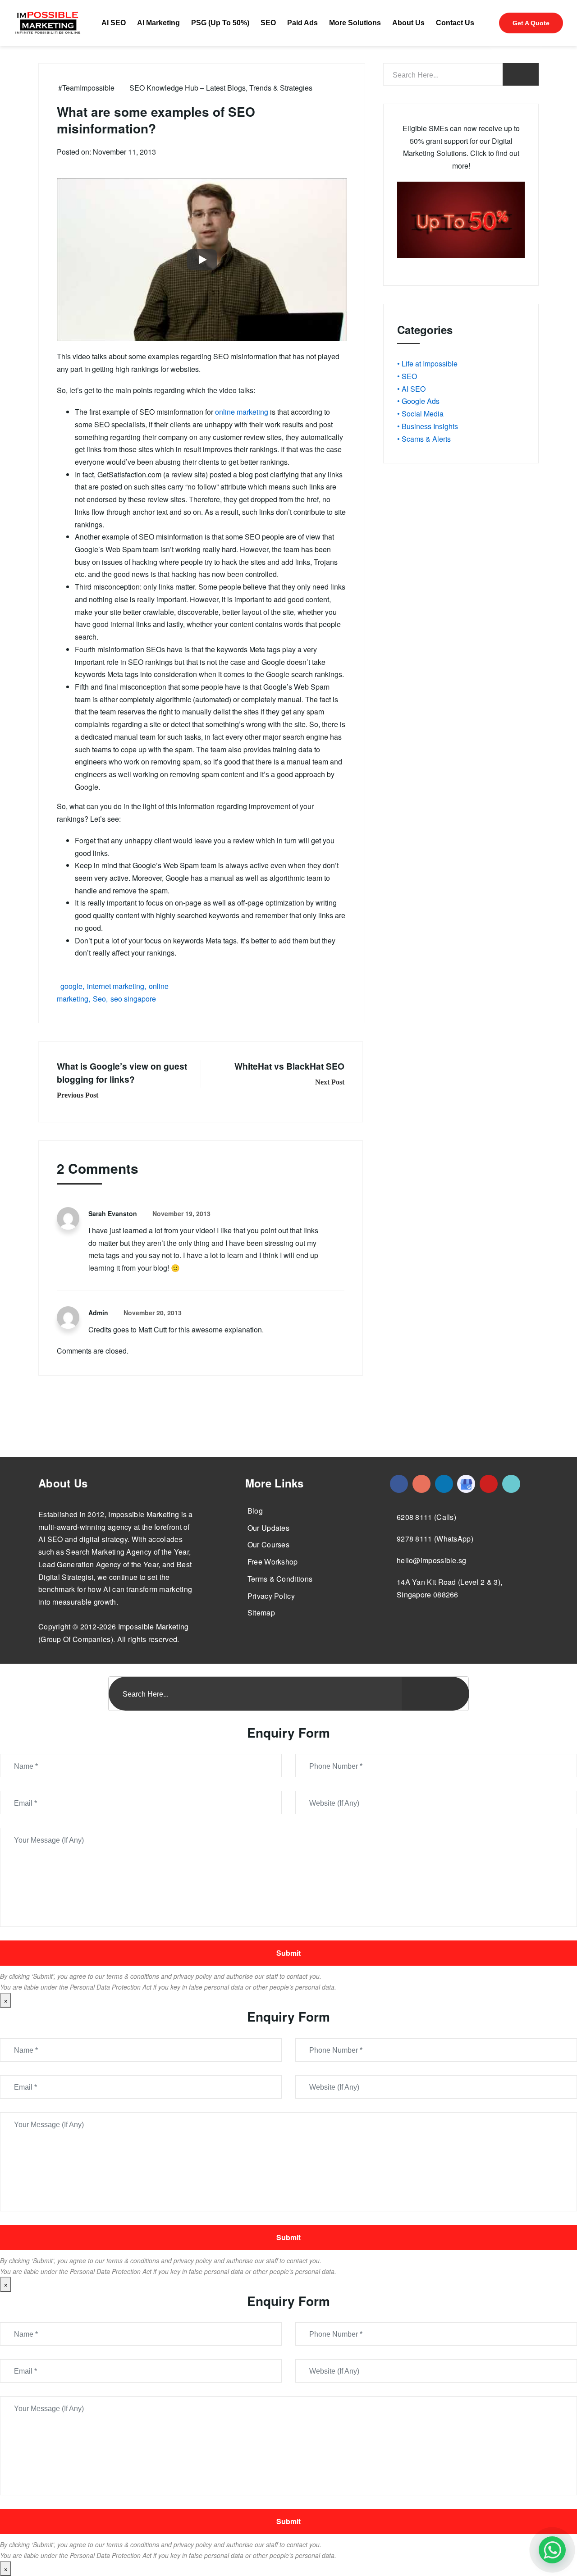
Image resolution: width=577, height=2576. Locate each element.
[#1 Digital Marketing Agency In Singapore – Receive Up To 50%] (552, 2550)
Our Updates (268, 1528)
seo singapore (133, 999)
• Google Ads (418, 401)
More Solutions (355, 23)
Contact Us (455, 23)
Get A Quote (531, 23)
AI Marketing (158, 23)
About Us (408, 23)
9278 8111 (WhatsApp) (435, 1539)
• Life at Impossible (427, 364)
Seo (99, 999)
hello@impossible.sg (432, 1560)
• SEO (407, 376)
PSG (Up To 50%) (220, 23)
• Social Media (420, 414)
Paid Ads (302, 23)
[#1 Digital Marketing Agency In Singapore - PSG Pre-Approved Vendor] (399, 1484)
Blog (255, 1511)
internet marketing (116, 986)
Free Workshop (273, 1562)
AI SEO (114, 23)
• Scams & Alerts (424, 439)
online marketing (242, 412)
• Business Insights (428, 426)
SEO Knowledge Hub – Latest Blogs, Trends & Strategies (221, 88)
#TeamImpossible (86, 88)
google (71, 986)
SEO (268, 23)
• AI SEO (411, 389)
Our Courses (268, 1544)
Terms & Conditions (280, 1579)
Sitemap (261, 1613)
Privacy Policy (271, 1596)
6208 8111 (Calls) (426, 1517)
